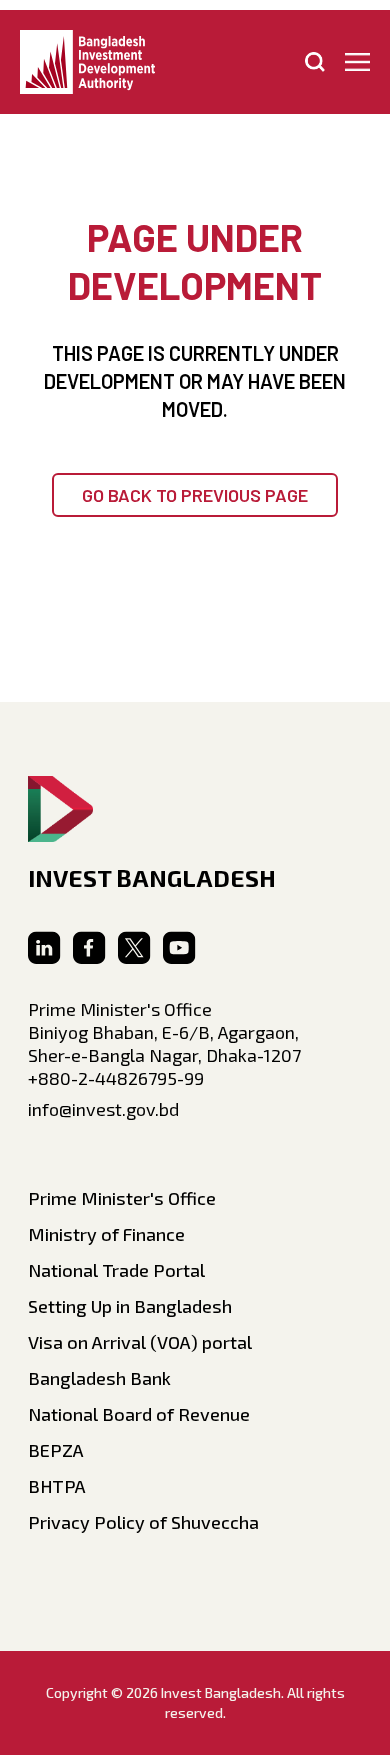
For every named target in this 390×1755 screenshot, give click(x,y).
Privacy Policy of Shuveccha (143, 1522)
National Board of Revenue (139, 1414)
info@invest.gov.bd (103, 1109)
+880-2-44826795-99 (116, 1078)
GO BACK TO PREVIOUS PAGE (195, 495)
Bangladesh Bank (99, 1378)
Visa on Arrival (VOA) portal (140, 1342)
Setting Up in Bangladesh (130, 1306)
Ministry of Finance (106, 1234)
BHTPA (57, 1486)
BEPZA (56, 1450)
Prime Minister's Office (122, 1198)
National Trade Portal (116, 1270)
